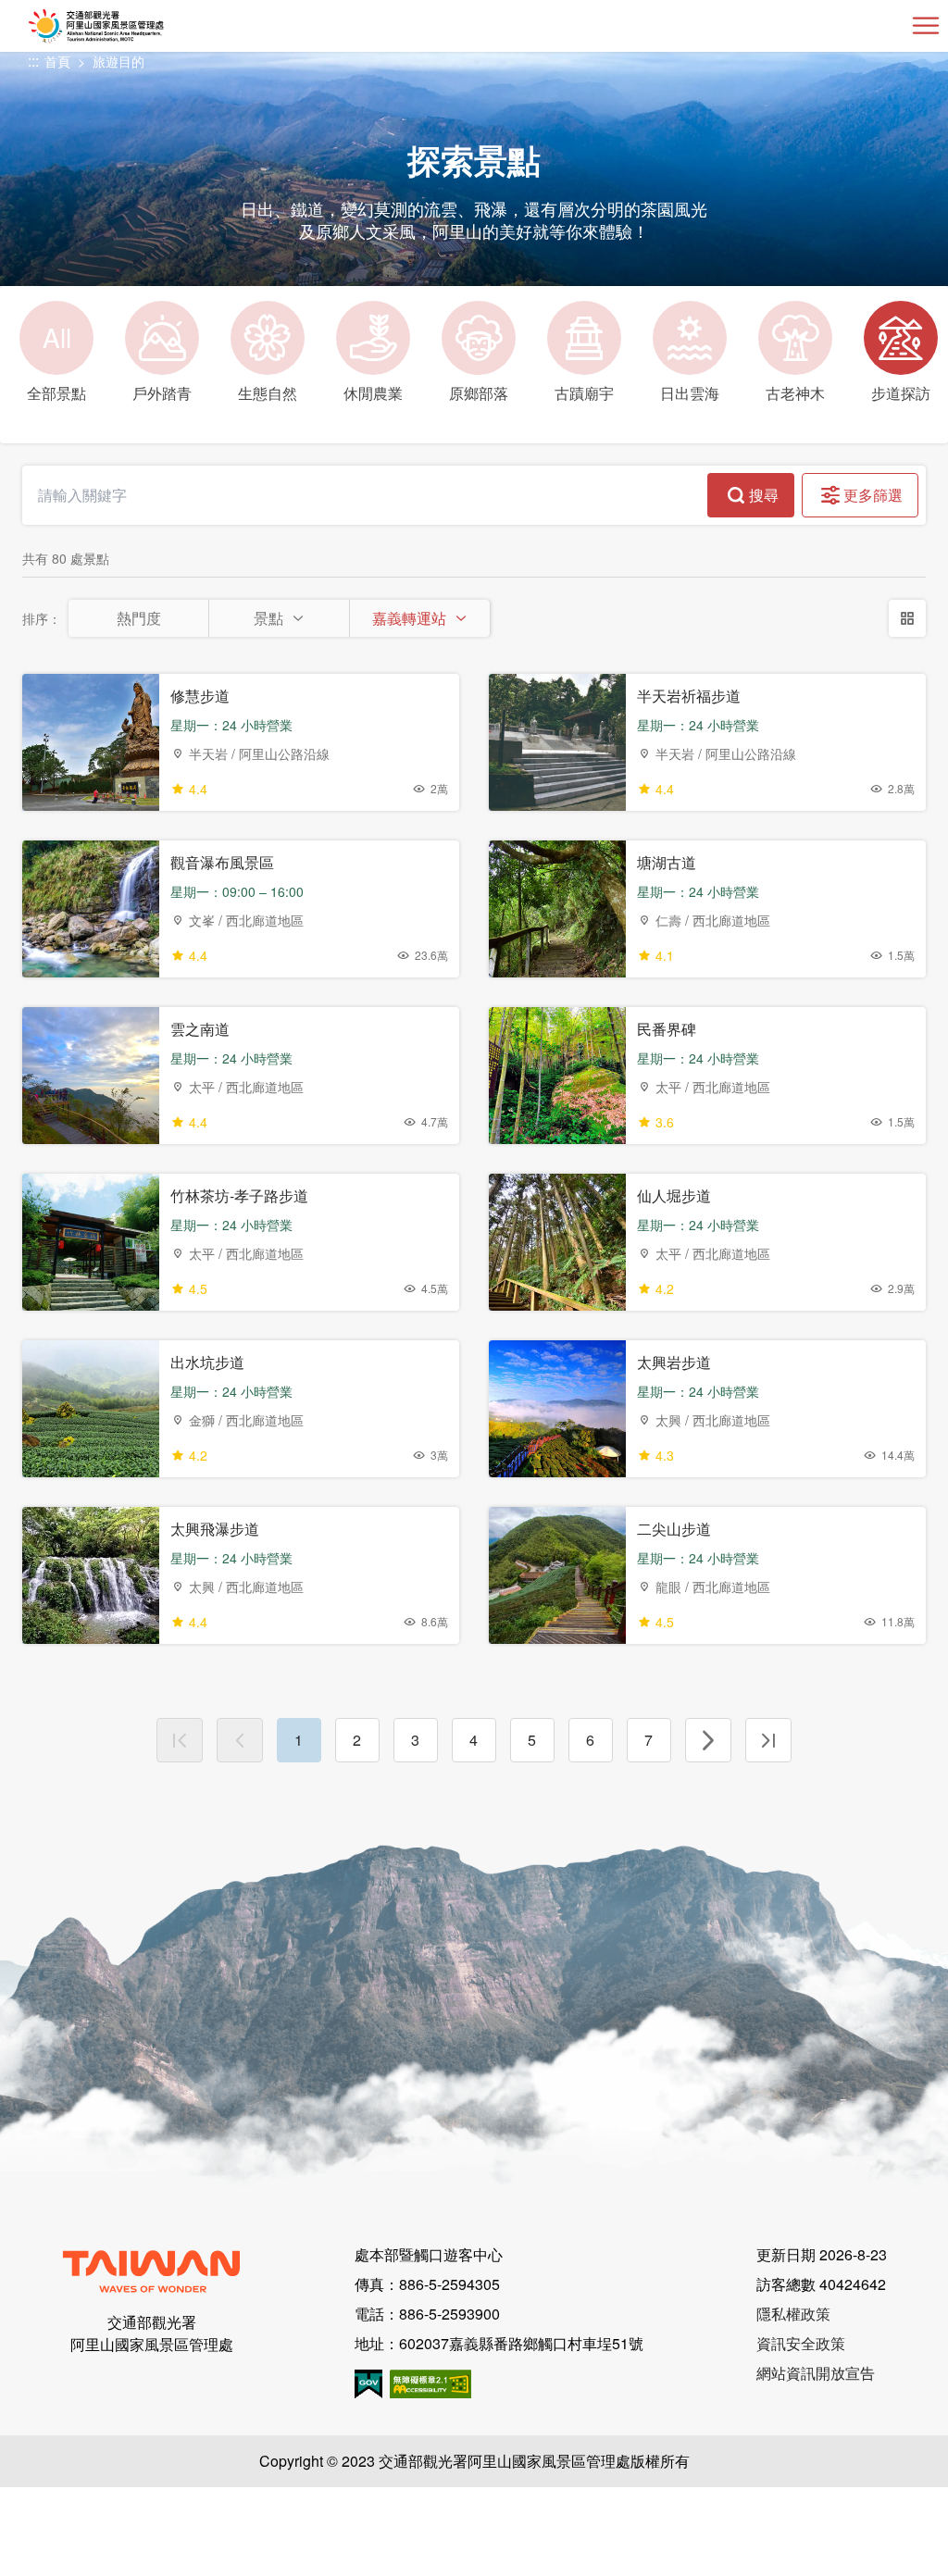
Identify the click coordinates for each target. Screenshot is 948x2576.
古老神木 (795, 393)
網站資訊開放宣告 (816, 2373)
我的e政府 (368, 2384)
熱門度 (139, 618)
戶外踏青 (162, 393)
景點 (268, 618)
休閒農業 (373, 393)
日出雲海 (690, 393)
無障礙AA (430, 2384)
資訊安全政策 (801, 2343)
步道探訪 (901, 393)
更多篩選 (873, 495)
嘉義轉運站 (409, 618)
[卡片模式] (907, 618)
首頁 (57, 61)
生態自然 (268, 393)
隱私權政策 (793, 2314)
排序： (42, 618)
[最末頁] (768, 1740)
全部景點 (56, 361)
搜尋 (764, 495)
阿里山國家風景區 (126, 26)
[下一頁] (708, 1740)
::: (33, 62)
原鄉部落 (479, 393)
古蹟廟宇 (584, 393)
